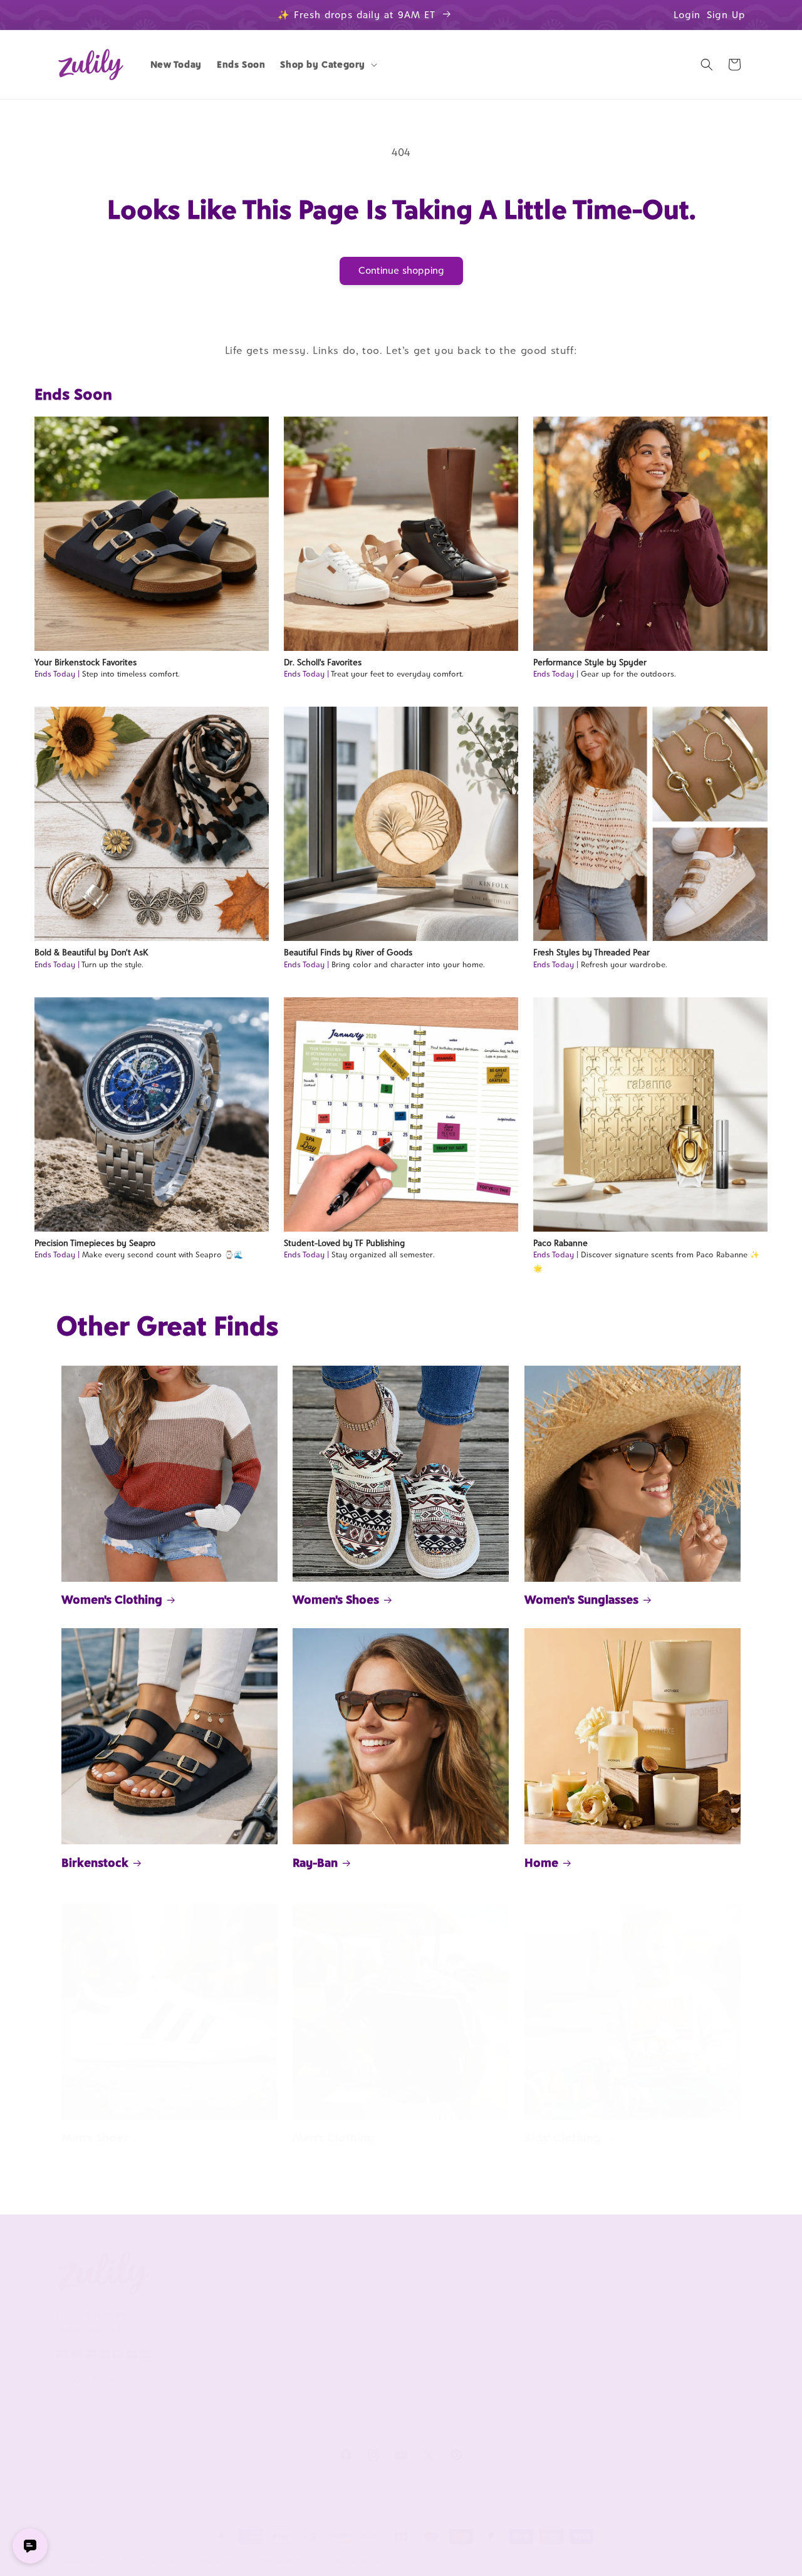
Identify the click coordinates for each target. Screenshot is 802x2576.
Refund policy (149, 2560)
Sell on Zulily (504, 2319)
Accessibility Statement (386, 2424)
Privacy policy (213, 2560)
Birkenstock (95, 1862)
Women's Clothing (112, 1599)
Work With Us (515, 2269)
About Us (222, 2269)
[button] (327, 65)
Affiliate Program (512, 2298)
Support (359, 2269)
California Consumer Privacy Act (255, 2326)
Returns (353, 2403)
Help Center (362, 2298)
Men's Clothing (334, 2137)
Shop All (634, 2340)
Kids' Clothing (563, 2137)
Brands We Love (649, 2298)
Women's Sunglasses (581, 1599)
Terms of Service (232, 2355)
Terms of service (281, 2560)
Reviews (633, 2319)
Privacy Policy (225, 2376)
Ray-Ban (315, 1862)
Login (687, 15)
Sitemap (214, 2397)
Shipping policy (352, 2560)
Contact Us (360, 2319)
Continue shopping (401, 270)
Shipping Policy (368, 2382)
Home (541, 1862)
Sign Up (726, 15)
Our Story (217, 2298)
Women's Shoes (336, 1599)
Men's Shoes (95, 2137)
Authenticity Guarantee (387, 2361)
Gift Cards (638, 2361)
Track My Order (369, 2340)
